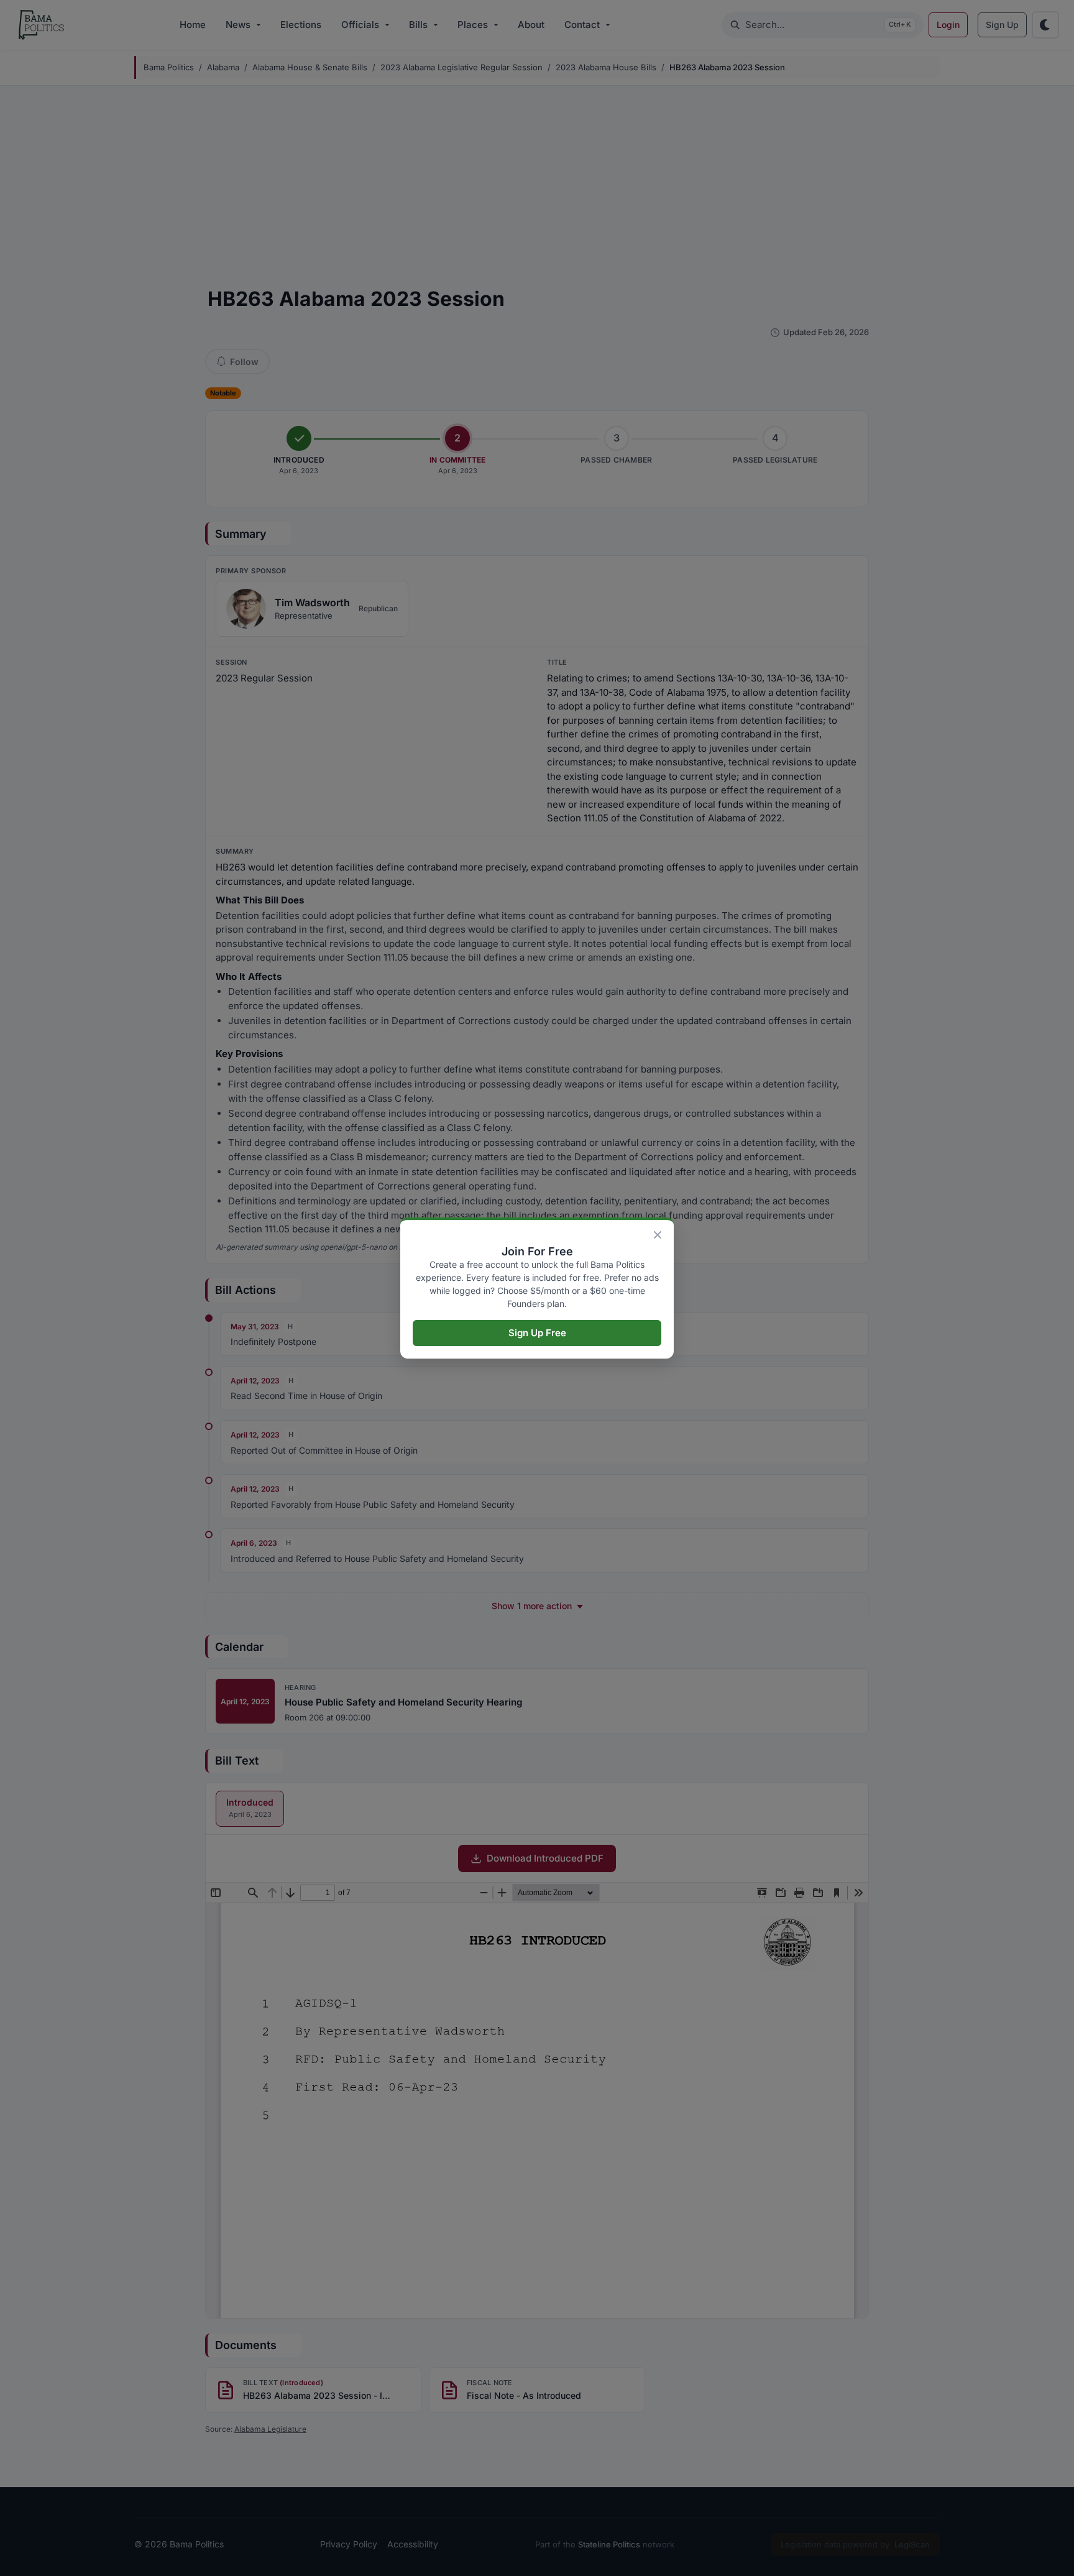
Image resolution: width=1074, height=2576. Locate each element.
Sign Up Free (537, 1333)
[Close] (658, 1235)
